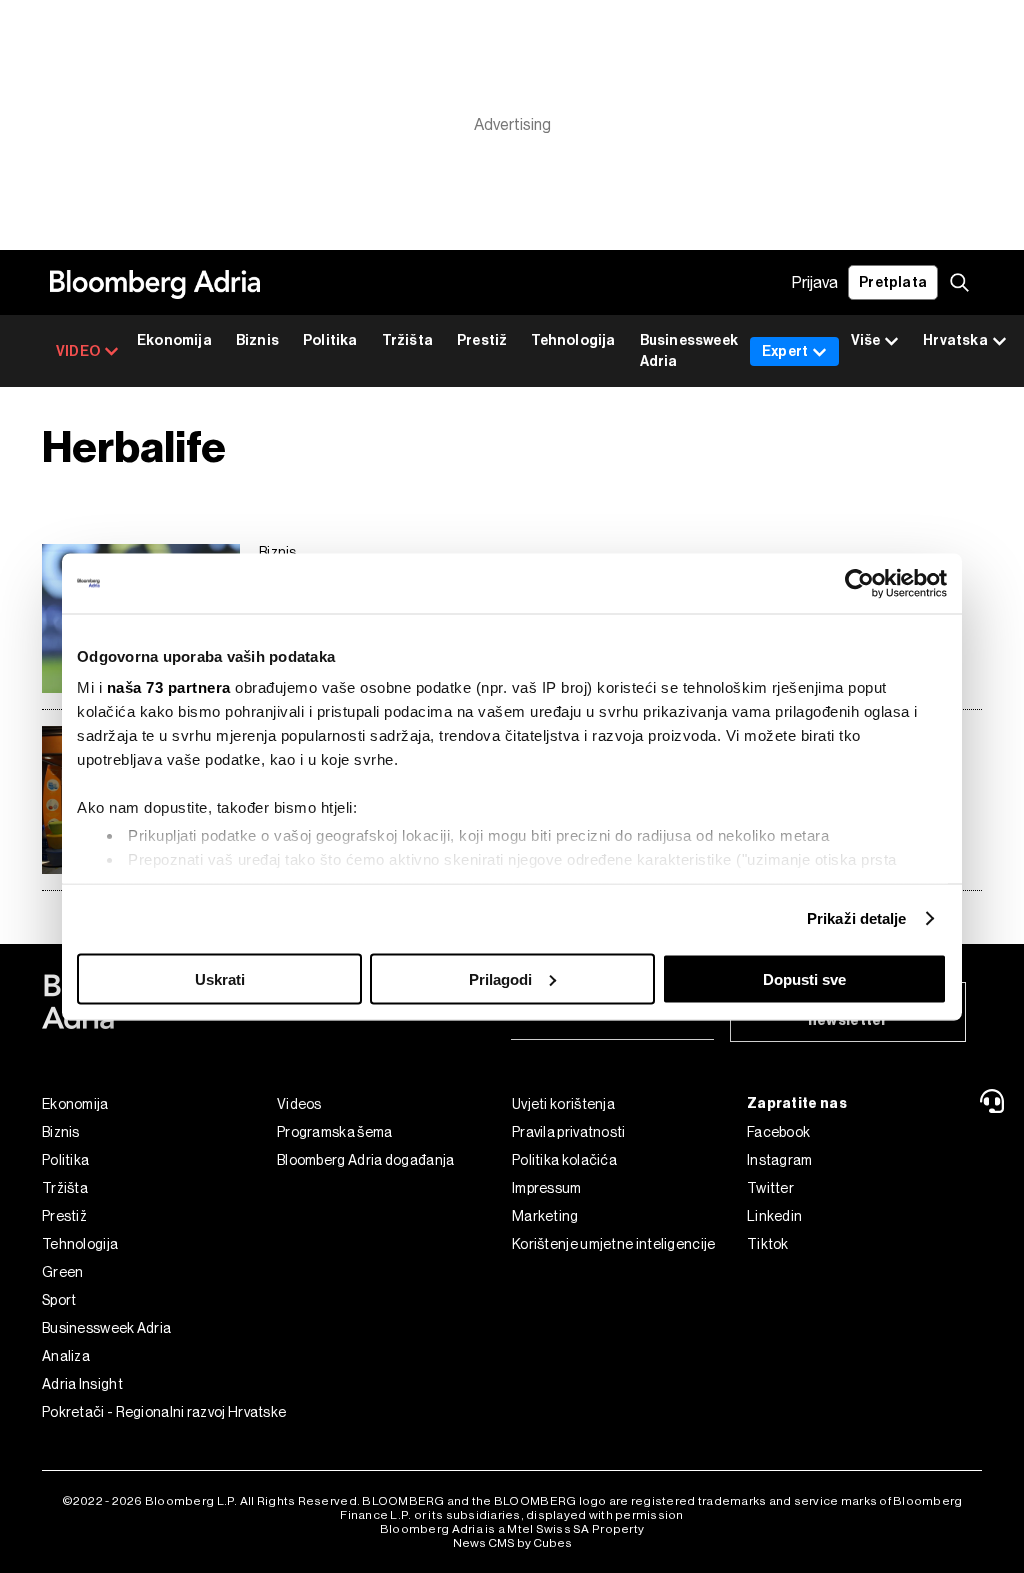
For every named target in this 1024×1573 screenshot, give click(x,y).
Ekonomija (174, 340)
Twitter (770, 1188)
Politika (330, 340)
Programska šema (335, 1132)
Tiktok (768, 1244)
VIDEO (78, 351)
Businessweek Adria (689, 351)
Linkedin (774, 1216)
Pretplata (893, 282)
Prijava (815, 282)
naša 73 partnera (169, 687)
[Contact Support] (995, 1101)
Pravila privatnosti (569, 1132)
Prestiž (482, 340)
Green (63, 1272)
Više (865, 340)
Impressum (547, 1188)
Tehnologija (573, 340)
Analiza (66, 1356)
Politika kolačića (564, 1160)
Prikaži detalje (857, 918)
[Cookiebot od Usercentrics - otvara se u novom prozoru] (859, 583)
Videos (299, 1104)
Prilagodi (500, 978)
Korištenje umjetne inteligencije (614, 1244)
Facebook (778, 1132)
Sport (59, 1300)
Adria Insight (82, 1384)
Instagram (780, 1160)
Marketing (545, 1216)
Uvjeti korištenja (563, 1104)
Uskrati (220, 978)
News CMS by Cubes (512, 1543)
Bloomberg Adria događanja (366, 1160)
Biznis (257, 340)
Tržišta (407, 340)
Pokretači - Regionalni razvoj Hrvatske (159, 1412)
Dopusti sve (804, 978)
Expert (785, 351)
